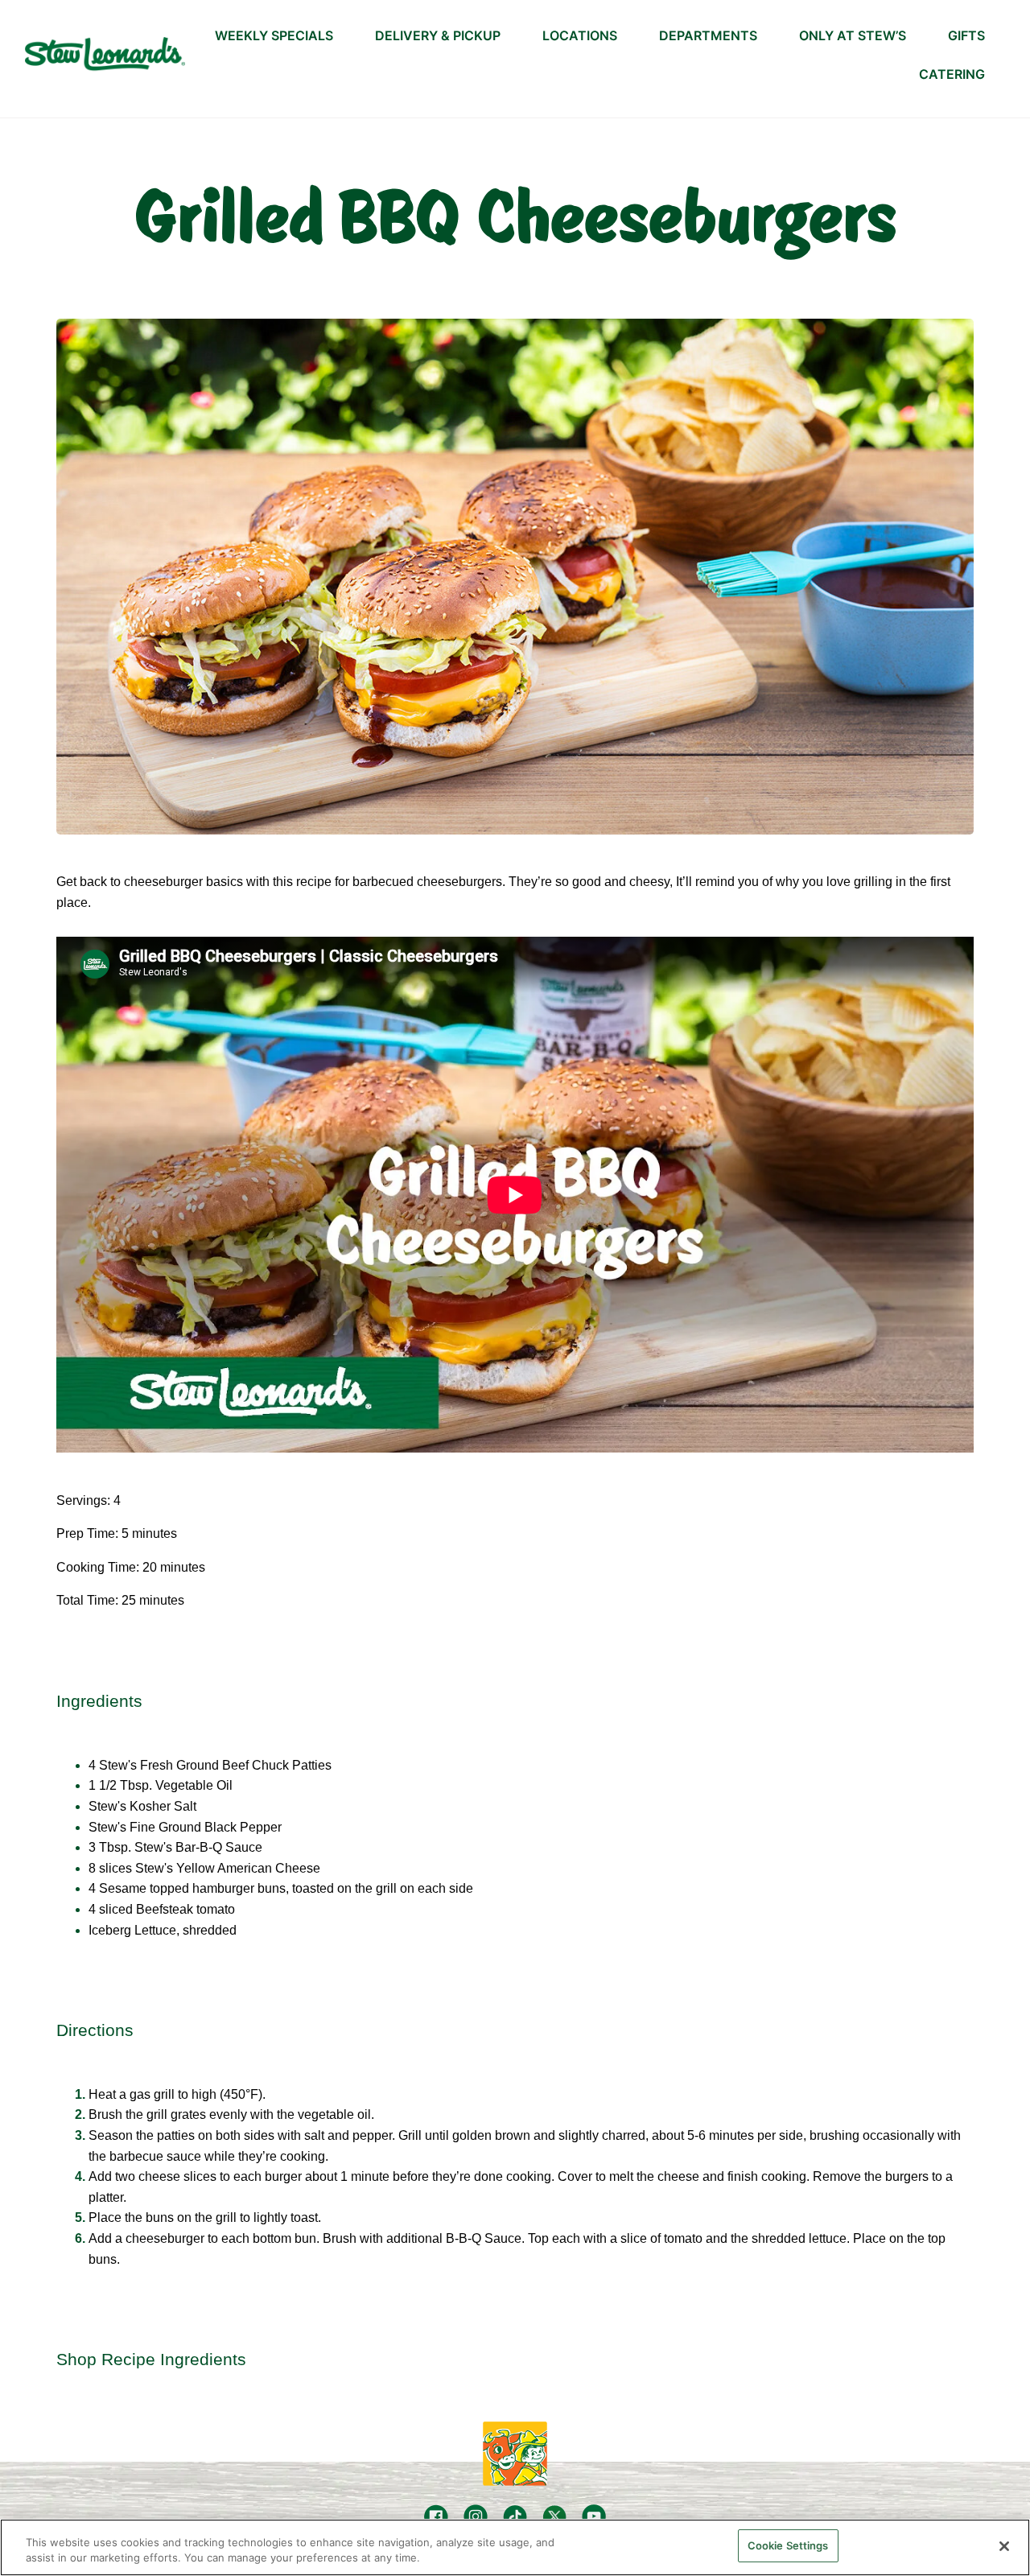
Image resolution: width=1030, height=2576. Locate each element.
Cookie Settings (788, 2545)
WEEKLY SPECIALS (274, 35)
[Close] (1004, 2546)
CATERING (952, 74)
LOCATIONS (580, 35)
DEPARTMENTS (708, 35)
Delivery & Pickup (438, 35)
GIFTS (966, 35)
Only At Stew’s (853, 35)
